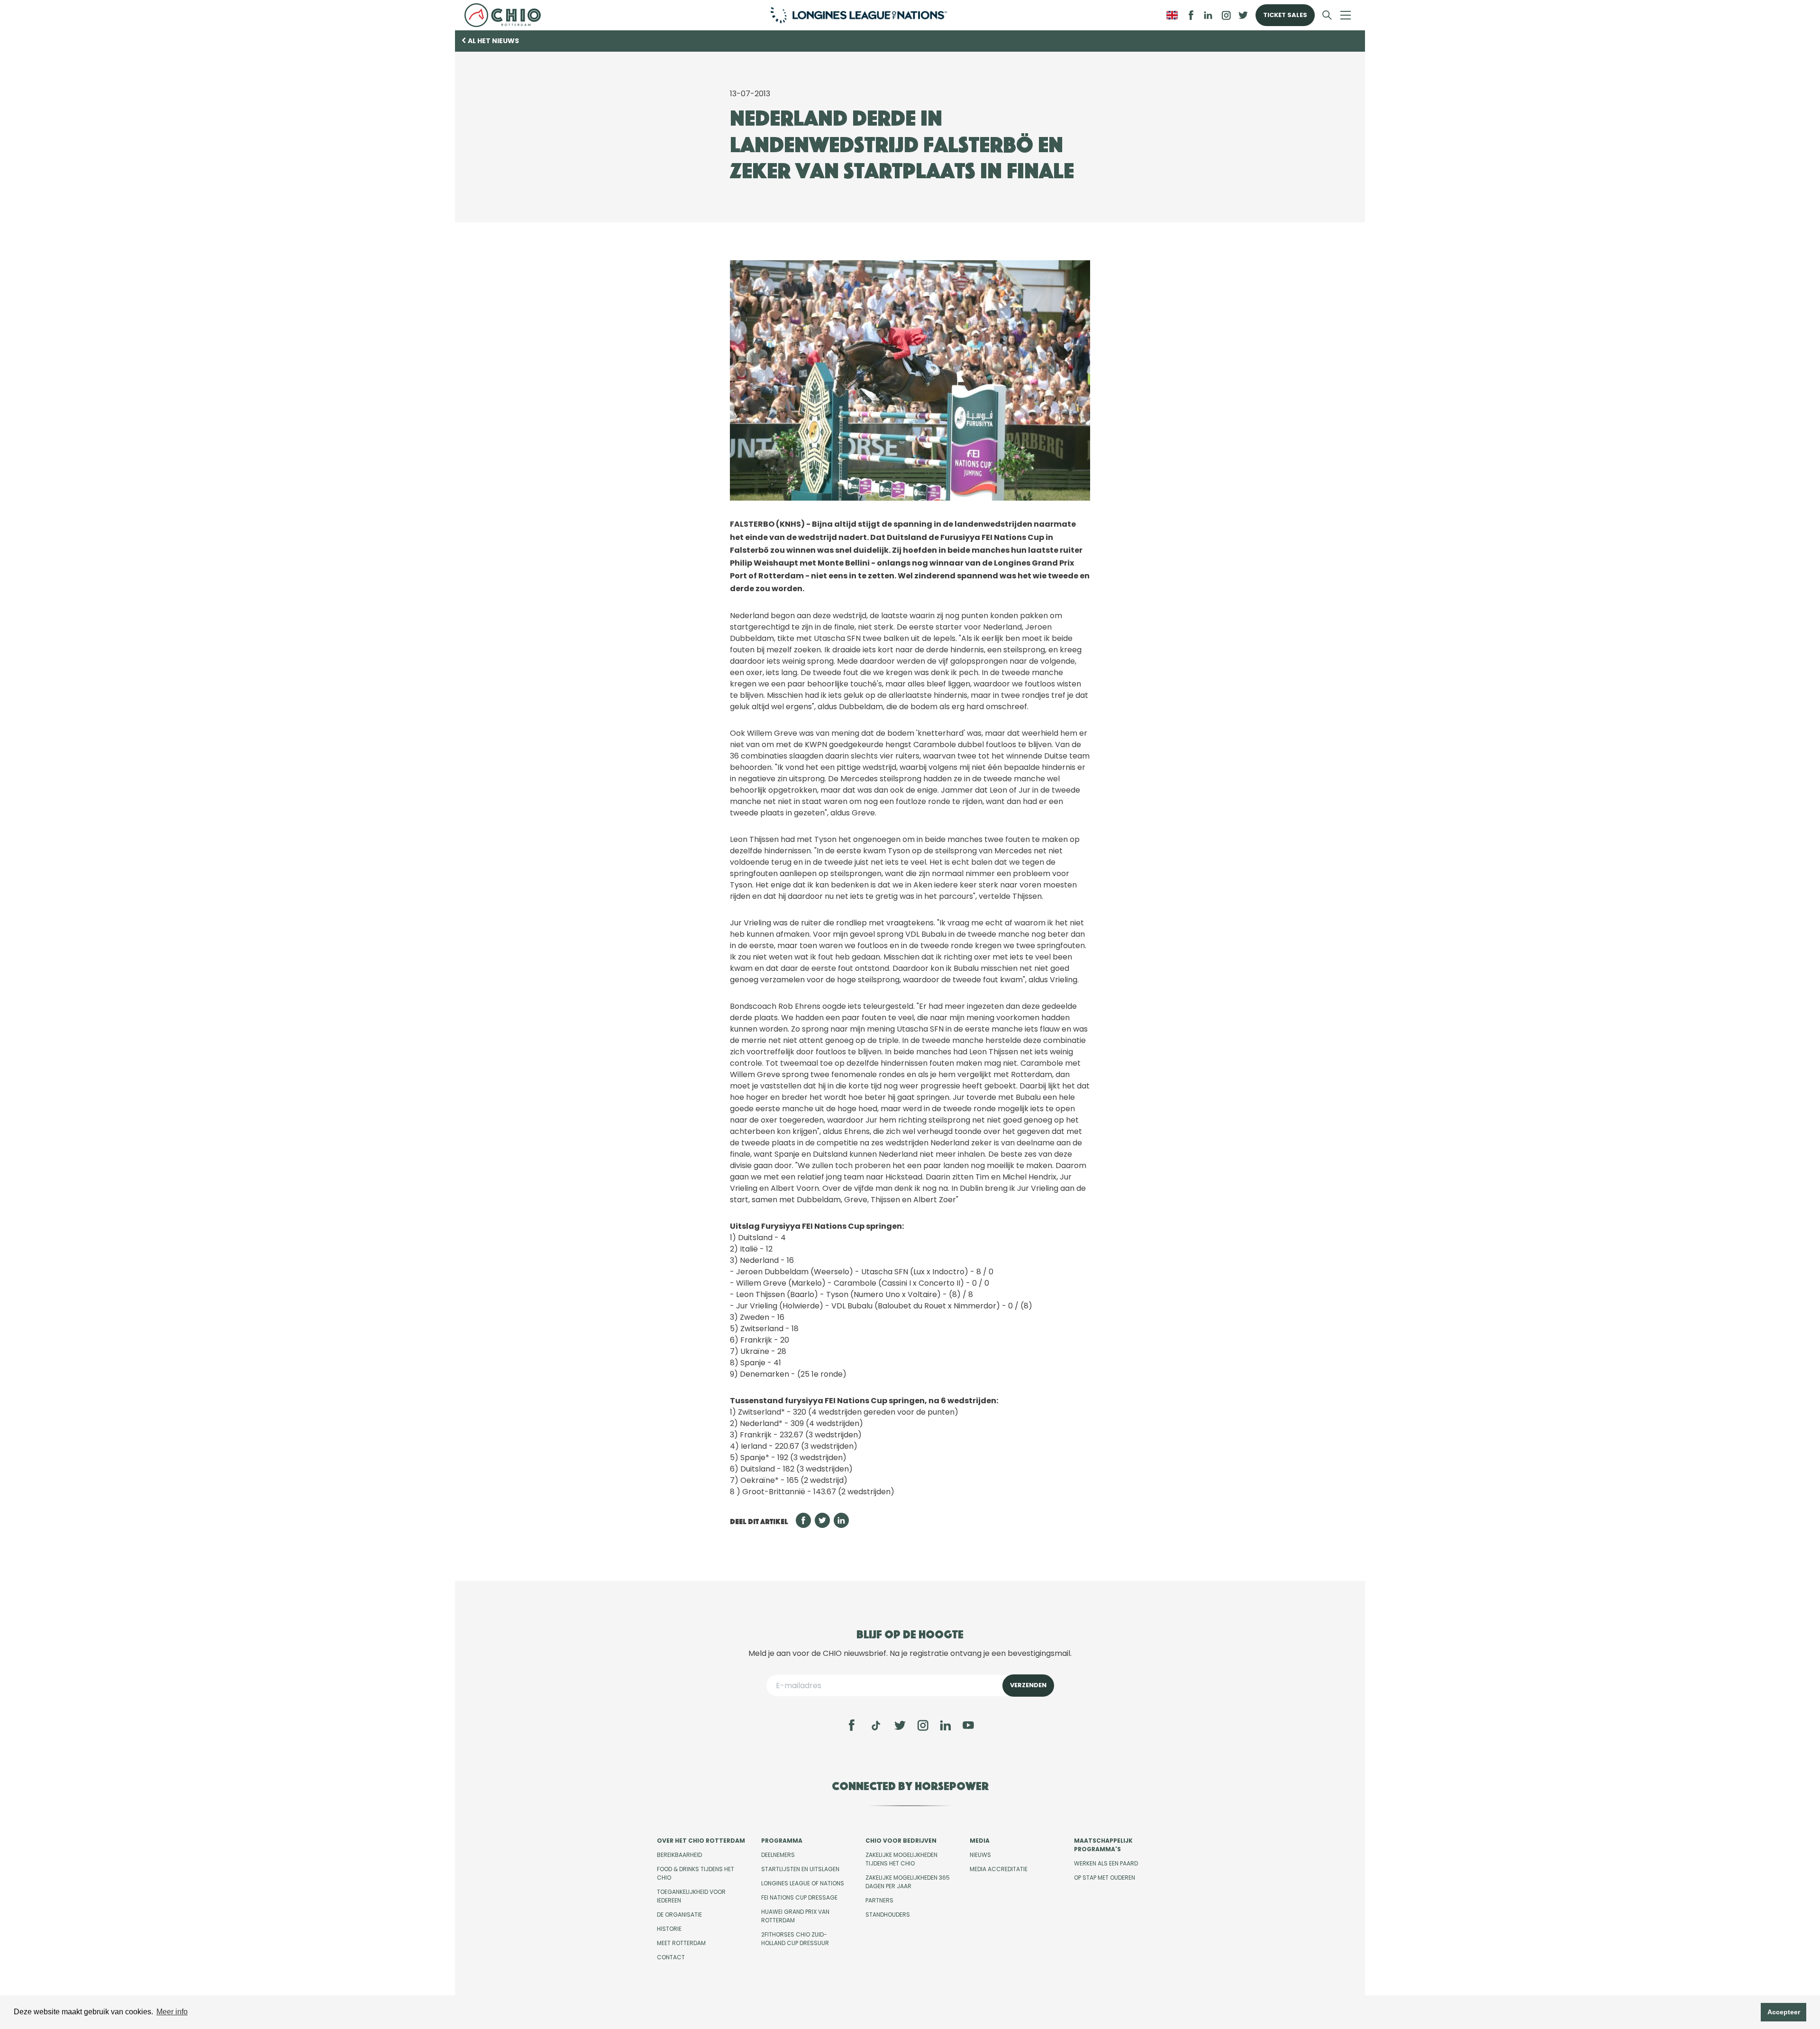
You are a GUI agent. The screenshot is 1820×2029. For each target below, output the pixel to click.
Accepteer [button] (1784, 2012)
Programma (782, 1841)
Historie (669, 1929)
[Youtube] (968, 1725)
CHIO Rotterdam (506, 15)
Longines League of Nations (803, 1883)
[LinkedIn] (1208, 15)
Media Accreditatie (999, 1869)
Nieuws (980, 1855)
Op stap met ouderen (1105, 1878)
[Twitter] (900, 1725)
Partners (879, 1900)
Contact (671, 1957)
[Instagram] (923, 1725)
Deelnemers (778, 1855)
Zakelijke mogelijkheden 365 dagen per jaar (908, 1882)
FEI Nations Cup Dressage (799, 1897)
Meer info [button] (172, 2012)
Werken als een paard (1106, 1863)
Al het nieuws (493, 41)
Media (980, 1841)
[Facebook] (852, 1725)
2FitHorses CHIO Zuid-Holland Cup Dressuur (795, 1939)
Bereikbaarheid (679, 1855)
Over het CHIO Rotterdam (701, 1841)
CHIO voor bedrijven (901, 1841)
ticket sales (1285, 15)
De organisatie (679, 1915)
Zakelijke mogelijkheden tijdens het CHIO (901, 1859)
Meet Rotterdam (681, 1943)
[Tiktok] (876, 1726)
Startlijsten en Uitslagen (800, 1869)
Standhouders (888, 1915)
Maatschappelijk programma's (1103, 1845)
